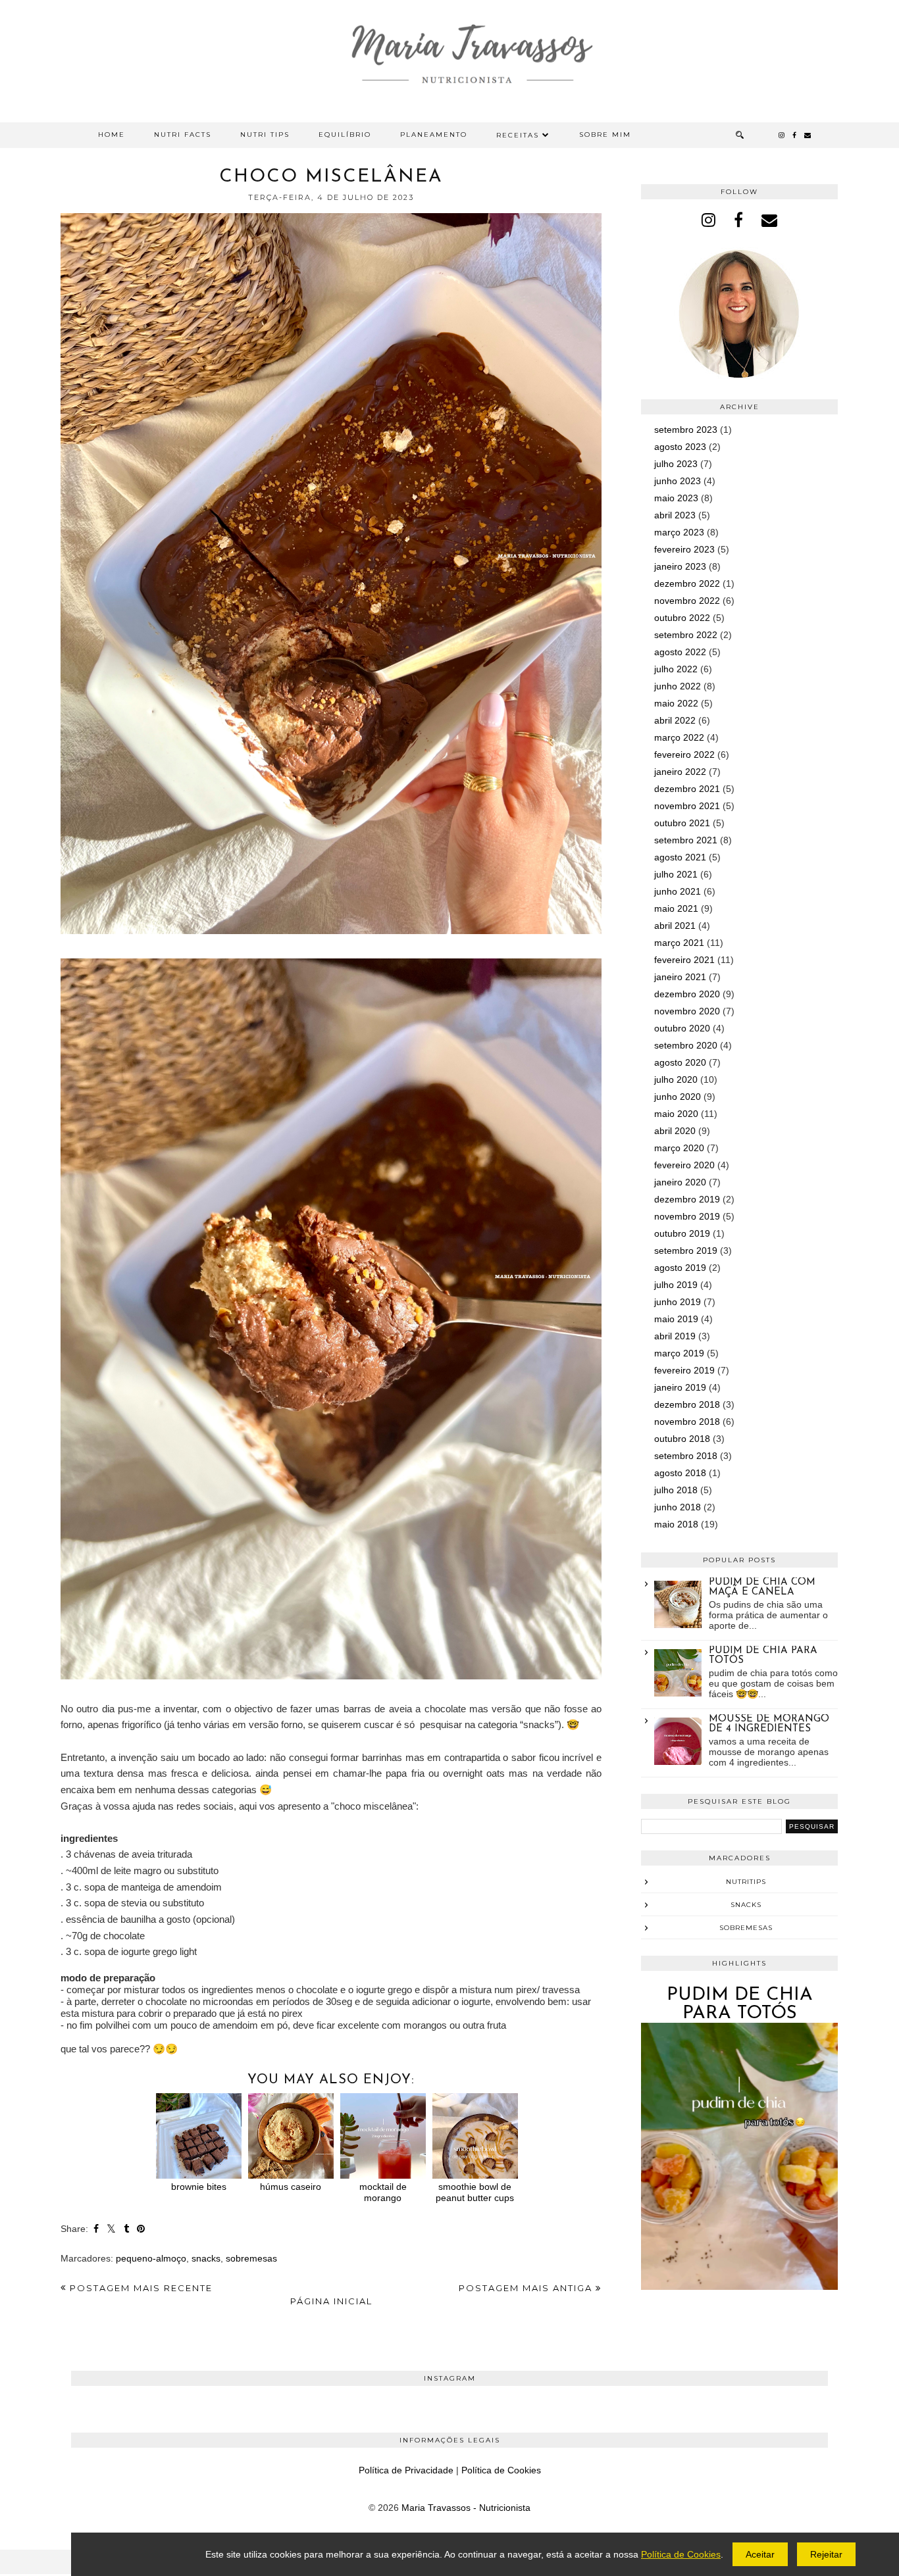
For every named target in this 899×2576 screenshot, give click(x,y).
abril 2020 (675, 1131)
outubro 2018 (682, 1439)
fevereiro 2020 (684, 1165)
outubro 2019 (682, 1233)
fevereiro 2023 (684, 549)
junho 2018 (678, 1507)
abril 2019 (675, 1336)
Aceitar (760, 2554)
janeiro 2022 (680, 772)
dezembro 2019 (687, 1199)
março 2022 (679, 737)
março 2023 (679, 532)
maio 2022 (676, 703)
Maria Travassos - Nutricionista (466, 2508)
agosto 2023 (680, 447)
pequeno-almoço (151, 2258)
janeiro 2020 (680, 1182)
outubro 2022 (682, 618)
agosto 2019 (680, 1268)
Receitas (518, 135)
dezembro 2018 (687, 1404)
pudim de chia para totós (740, 2004)
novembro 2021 (687, 806)
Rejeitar (826, 2554)
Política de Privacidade (406, 2470)
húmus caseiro (291, 2187)
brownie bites (199, 2187)
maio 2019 (676, 1319)
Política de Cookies (501, 2470)
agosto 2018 (680, 1473)
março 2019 (679, 1353)
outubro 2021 (682, 823)
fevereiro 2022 (684, 755)
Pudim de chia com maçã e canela (762, 1587)
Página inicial (331, 2301)
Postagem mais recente (140, 2288)
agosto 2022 (680, 652)
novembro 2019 (687, 1216)
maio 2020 (676, 1114)
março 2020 (679, 1148)
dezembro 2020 (687, 994)
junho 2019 (678, 1302)
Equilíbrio (345, 135)
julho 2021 (676, 874)
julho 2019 (676, 1285)
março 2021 (679, 943)
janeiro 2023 (680, 566)
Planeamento (434, 135)
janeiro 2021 (680, 977)
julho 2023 (676, 464)
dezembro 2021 (687, 789)
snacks (206, 2258)
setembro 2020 (686, 1045)
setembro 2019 (686, 1251)
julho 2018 (676, 1490)
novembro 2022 (687, 601)
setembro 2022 (686, 635)
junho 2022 (678, 686)
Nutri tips (265, 135)
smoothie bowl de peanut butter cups (475, 2192)
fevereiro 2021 (684, 960)
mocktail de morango (383, 2192)
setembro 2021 (686, 840)
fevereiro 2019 (684, 1370)
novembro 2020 (687, 1011)
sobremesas (251, 2258)
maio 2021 (676, 908)
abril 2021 (675, 926)
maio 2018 (676, 1524)
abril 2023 (675, 515)
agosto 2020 (680, 1062)
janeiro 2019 (680, 1387)
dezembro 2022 (687, 583)
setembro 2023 (686, 430)
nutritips (746, 1882)
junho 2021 (678, 891)
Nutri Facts (183, 135)
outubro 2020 (682, 1028)
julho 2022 (676, 669)
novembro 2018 (687, 1422)
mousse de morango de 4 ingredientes (769, 1724)
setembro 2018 (686, 1456)
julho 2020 (676, 1079)
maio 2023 (676, 498)
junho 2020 (678, 1097)
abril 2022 (675, 720)
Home (112, 135)
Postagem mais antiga (527, 2288)
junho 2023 (678, 481)
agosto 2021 (680, 857)
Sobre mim (605, 135)
